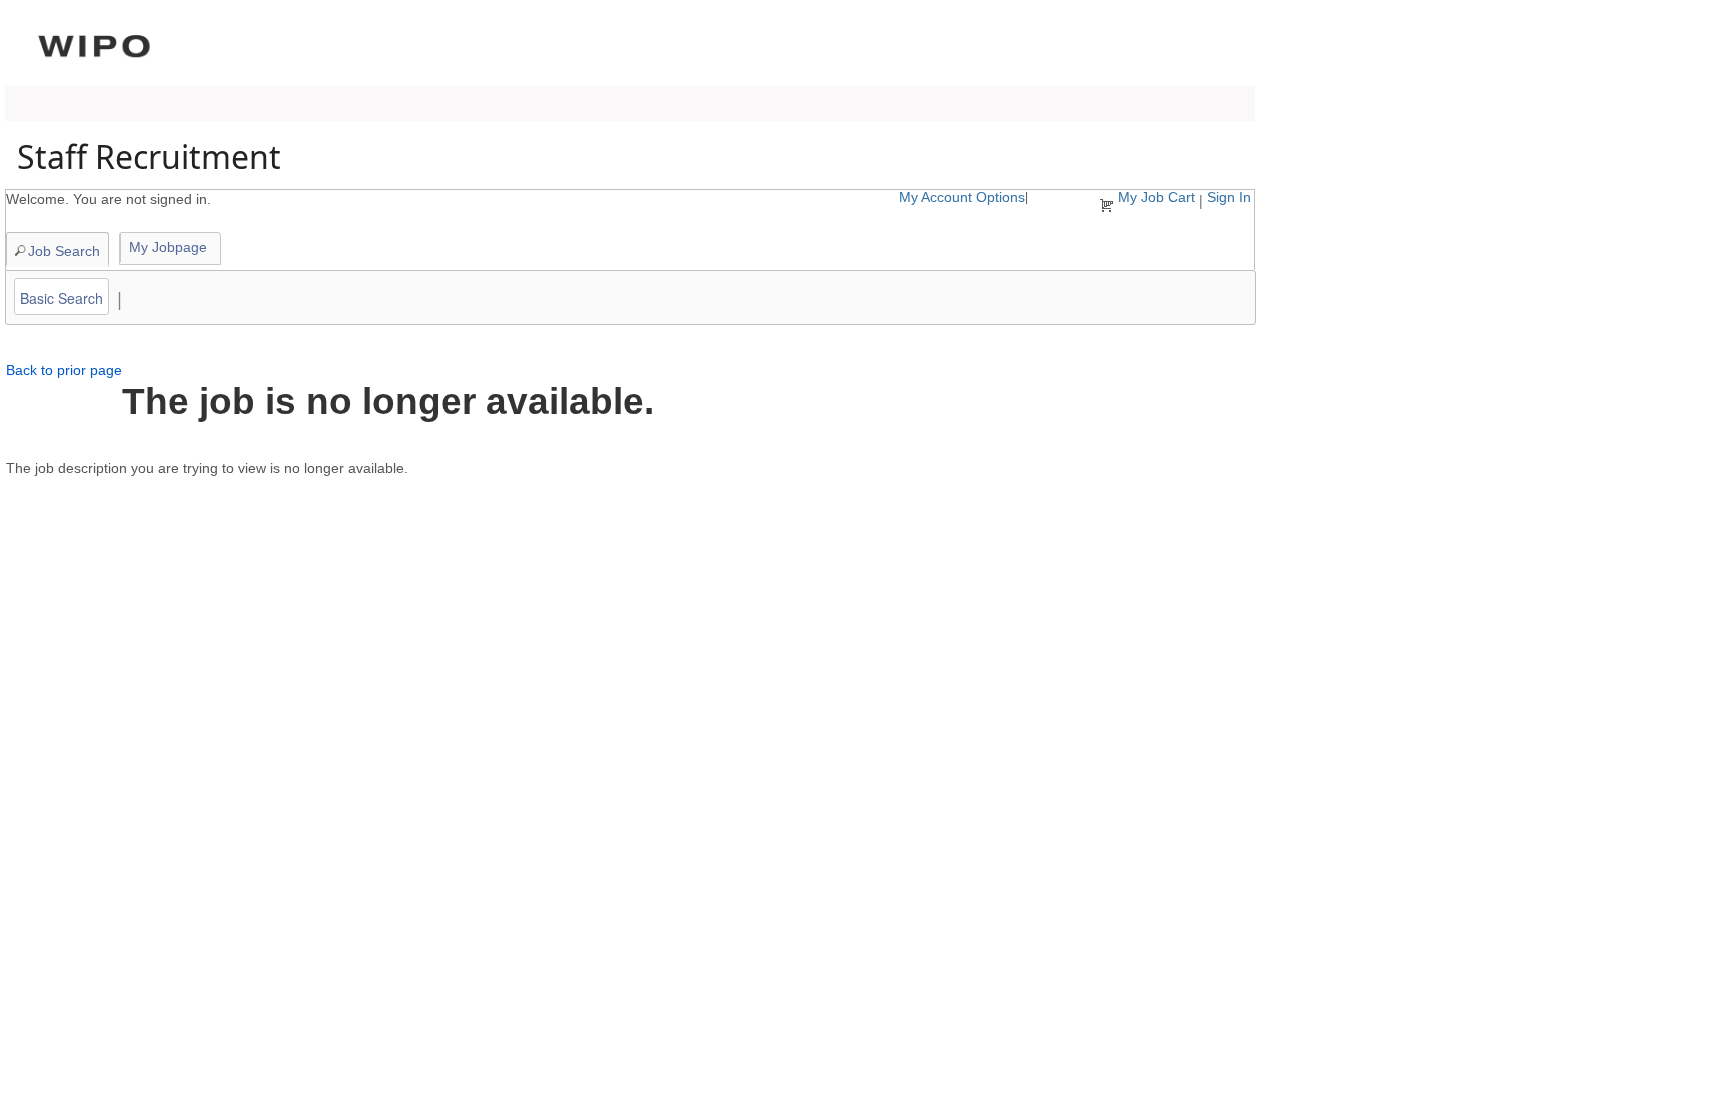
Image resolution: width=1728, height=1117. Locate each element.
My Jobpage (168, 247)
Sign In (1229, 197)
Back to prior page (64, 370)
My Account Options (962, 197)
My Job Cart (1156, 197)
